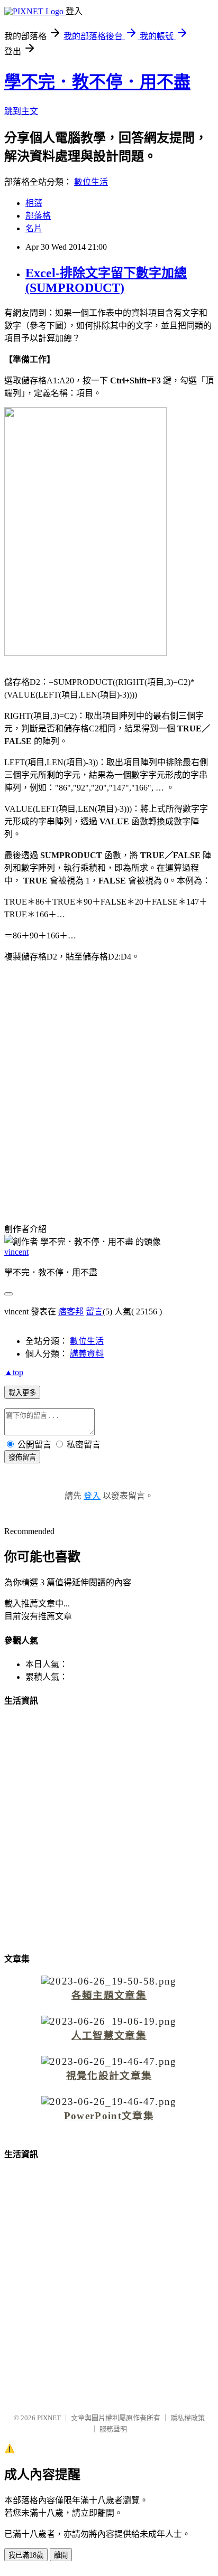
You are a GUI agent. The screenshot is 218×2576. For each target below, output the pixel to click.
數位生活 (91, 182)
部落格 (38, 216)
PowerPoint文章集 (109, 2116)
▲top (14, 1372)
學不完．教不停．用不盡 (97, 82)
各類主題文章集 (109, 1995)
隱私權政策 (188, 2418)
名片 (34, 228)
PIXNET (49, 2418)
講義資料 (87, 1354)
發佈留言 (22, 1457)
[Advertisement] (109, 1084)
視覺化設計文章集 (109, 2076)
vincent (16, 1252)
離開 (61, 2555)
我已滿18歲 (26, 2555)
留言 (94, 1311)
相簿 (34, 203)
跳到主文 (21, 111)
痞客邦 (71, 1311)
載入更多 (22, 1393)
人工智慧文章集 (109, 2036)
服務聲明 (113, 2429)
